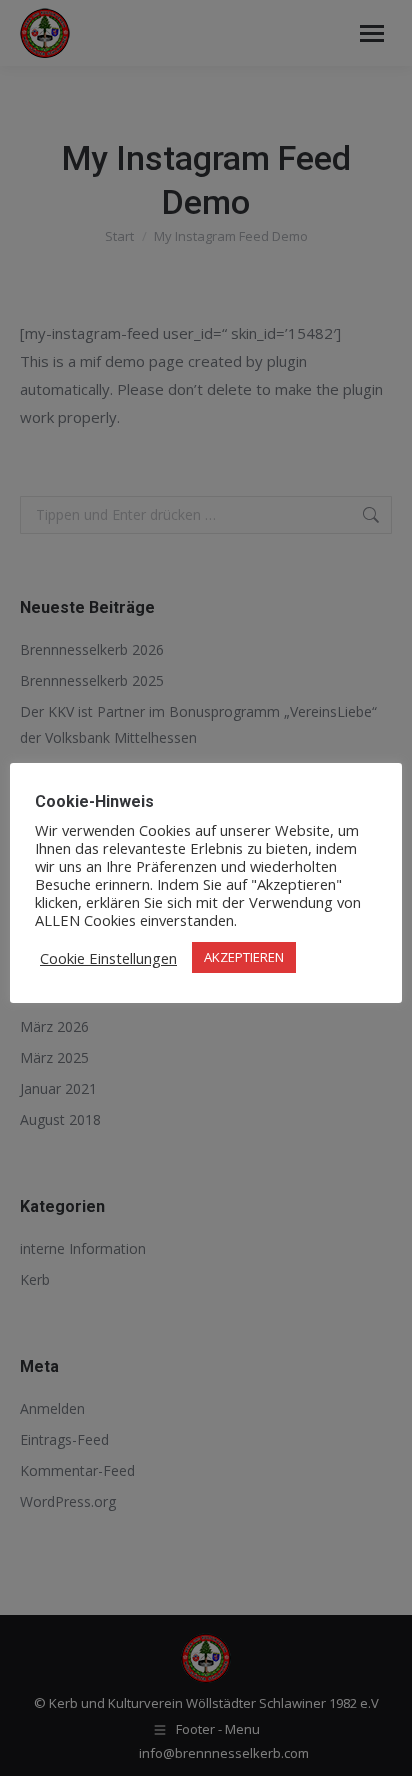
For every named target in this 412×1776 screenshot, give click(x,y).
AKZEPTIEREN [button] (244, 957)
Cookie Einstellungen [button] (108, 958)
